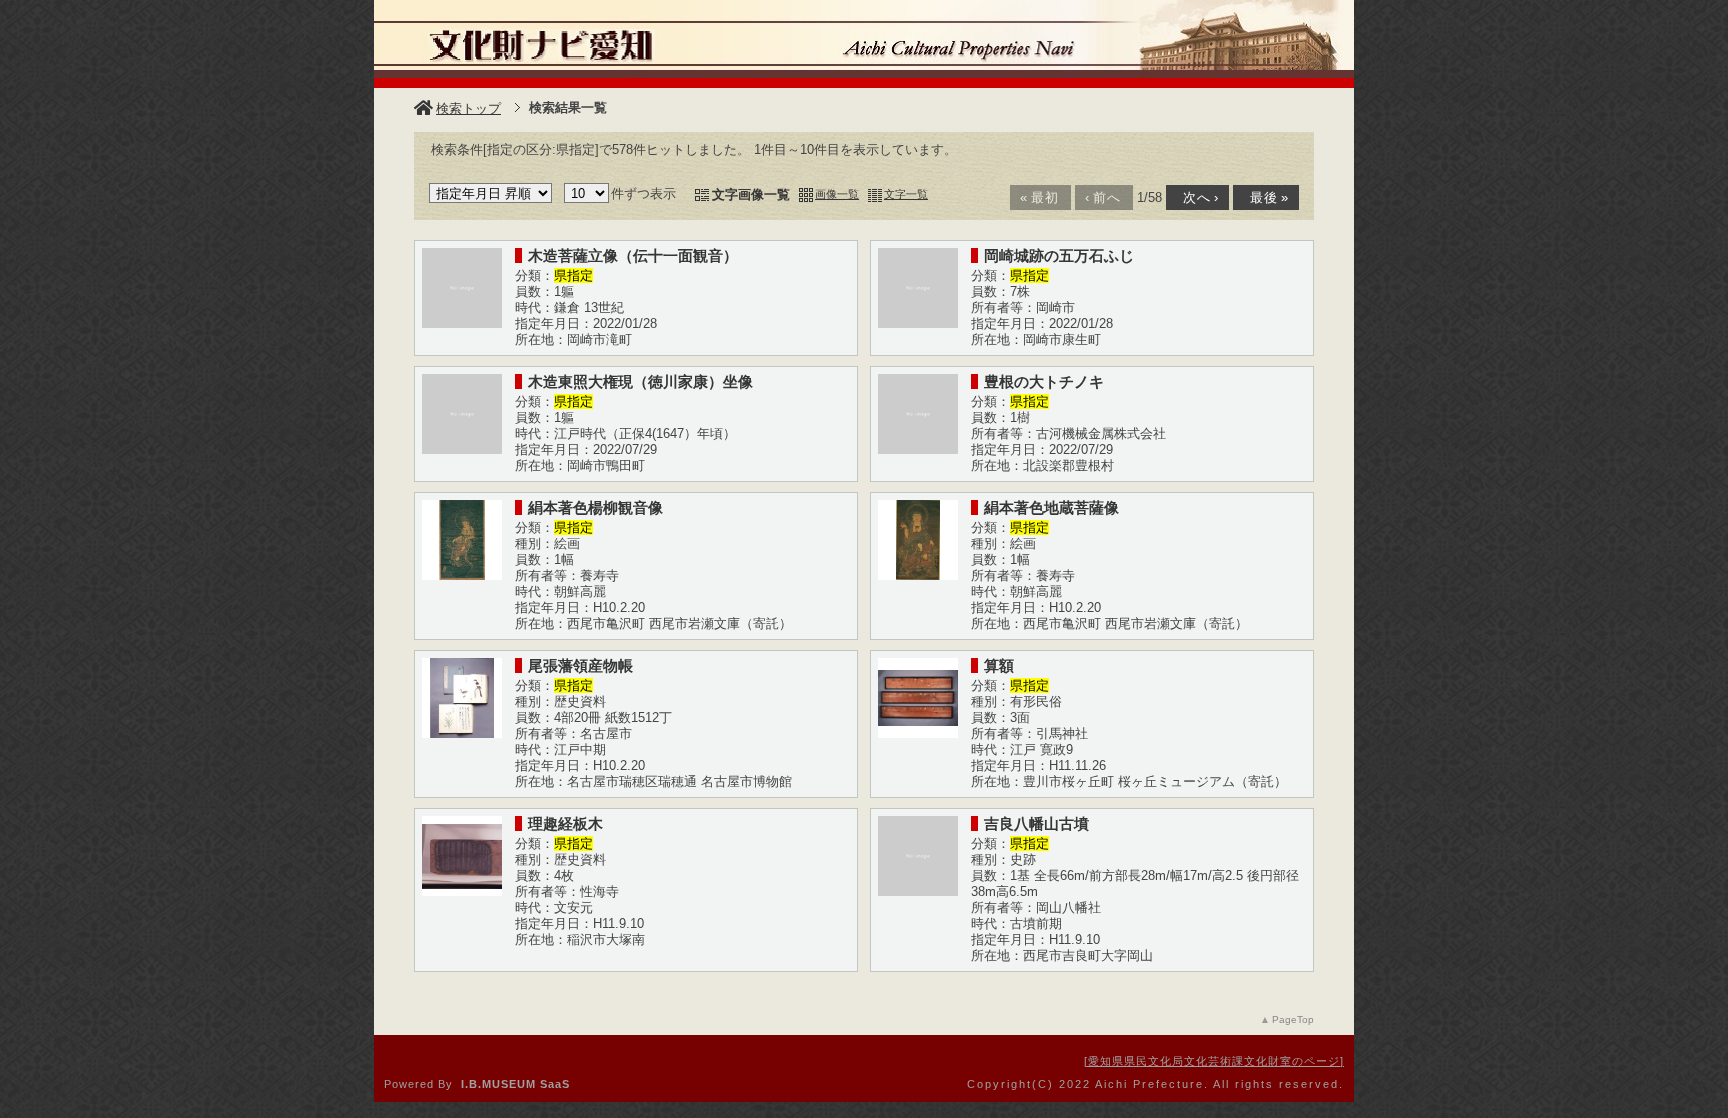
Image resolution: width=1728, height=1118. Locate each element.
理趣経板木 (565, 823)
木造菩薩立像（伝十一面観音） (633, 255)
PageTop (1293, 1019)
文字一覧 (906, 194)
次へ (1196, 197)
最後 (1264, 197)
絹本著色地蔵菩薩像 (1051, 507)
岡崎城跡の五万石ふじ (1059, 255)
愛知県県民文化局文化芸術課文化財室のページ (1214, 1061)
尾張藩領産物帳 (580, 665)
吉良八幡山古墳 (1036, 823)
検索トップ (468, 108)
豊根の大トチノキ (1044, 381)
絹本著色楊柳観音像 (595, 507)
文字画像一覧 (751, 194)
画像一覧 (837, 194)
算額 (999, 665)
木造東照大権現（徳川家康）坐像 (640, 381)
